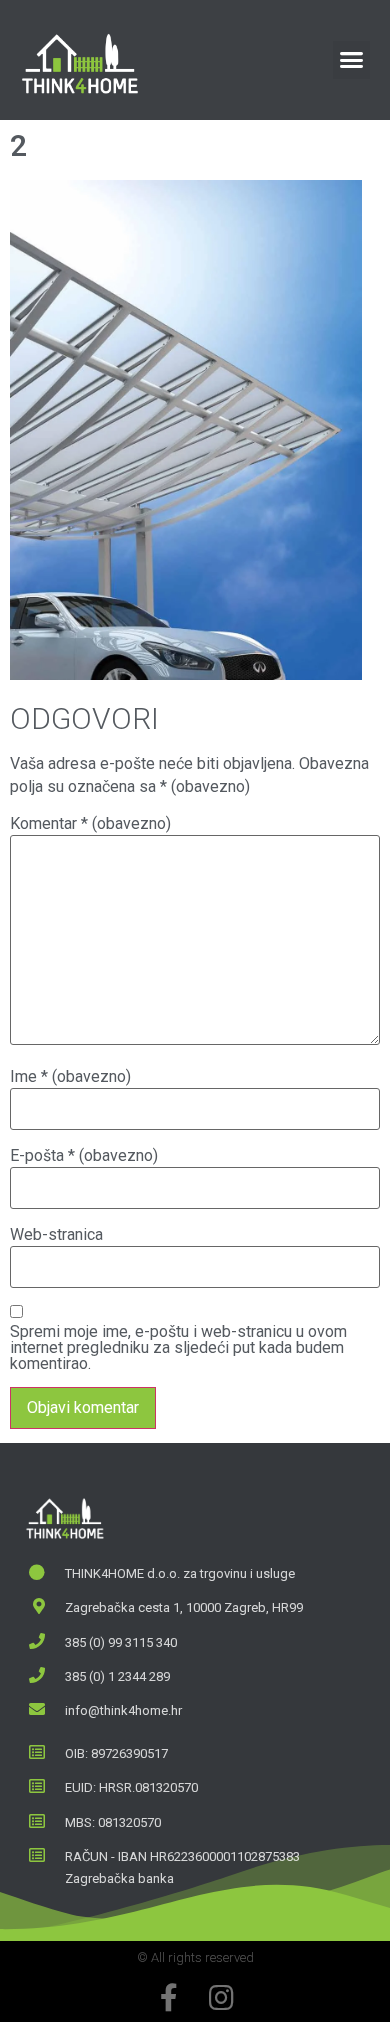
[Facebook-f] (169, 1998)
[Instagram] (221, 1998)
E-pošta (84, 1156)
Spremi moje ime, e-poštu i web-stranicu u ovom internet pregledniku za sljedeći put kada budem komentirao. (178, 1348)
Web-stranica (56, 1235)
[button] (352, 60)
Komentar (90, 824)
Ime (70, 1077)
